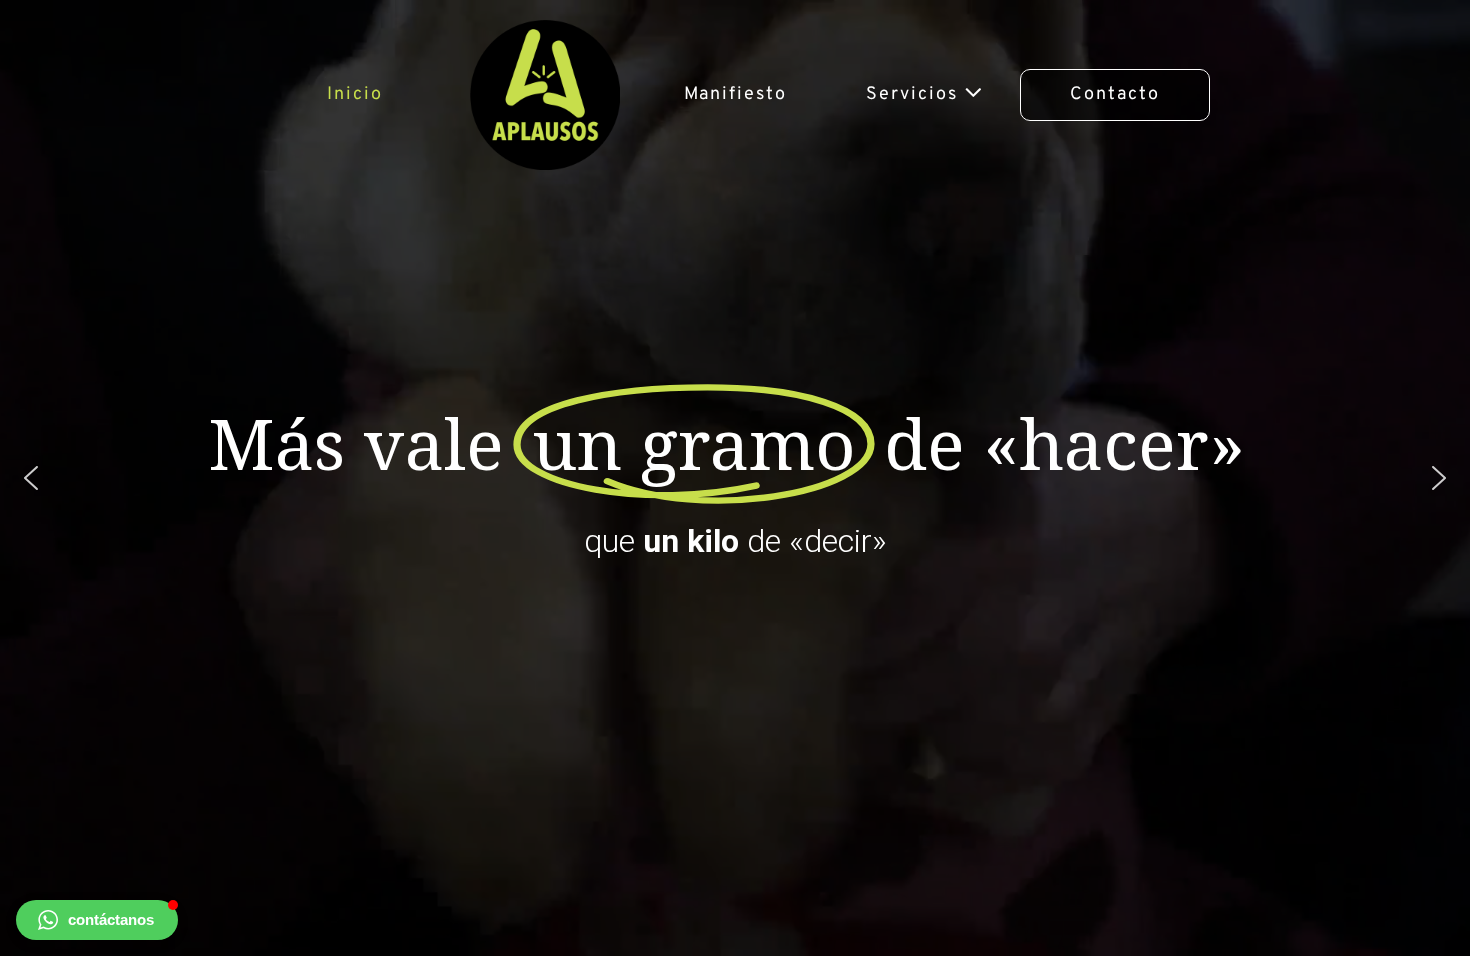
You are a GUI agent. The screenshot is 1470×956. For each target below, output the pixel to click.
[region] (735, 478)
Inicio (355, 94)
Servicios (915, 94)
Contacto (1115, 94)
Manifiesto (735, 94)
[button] (97, 920)
